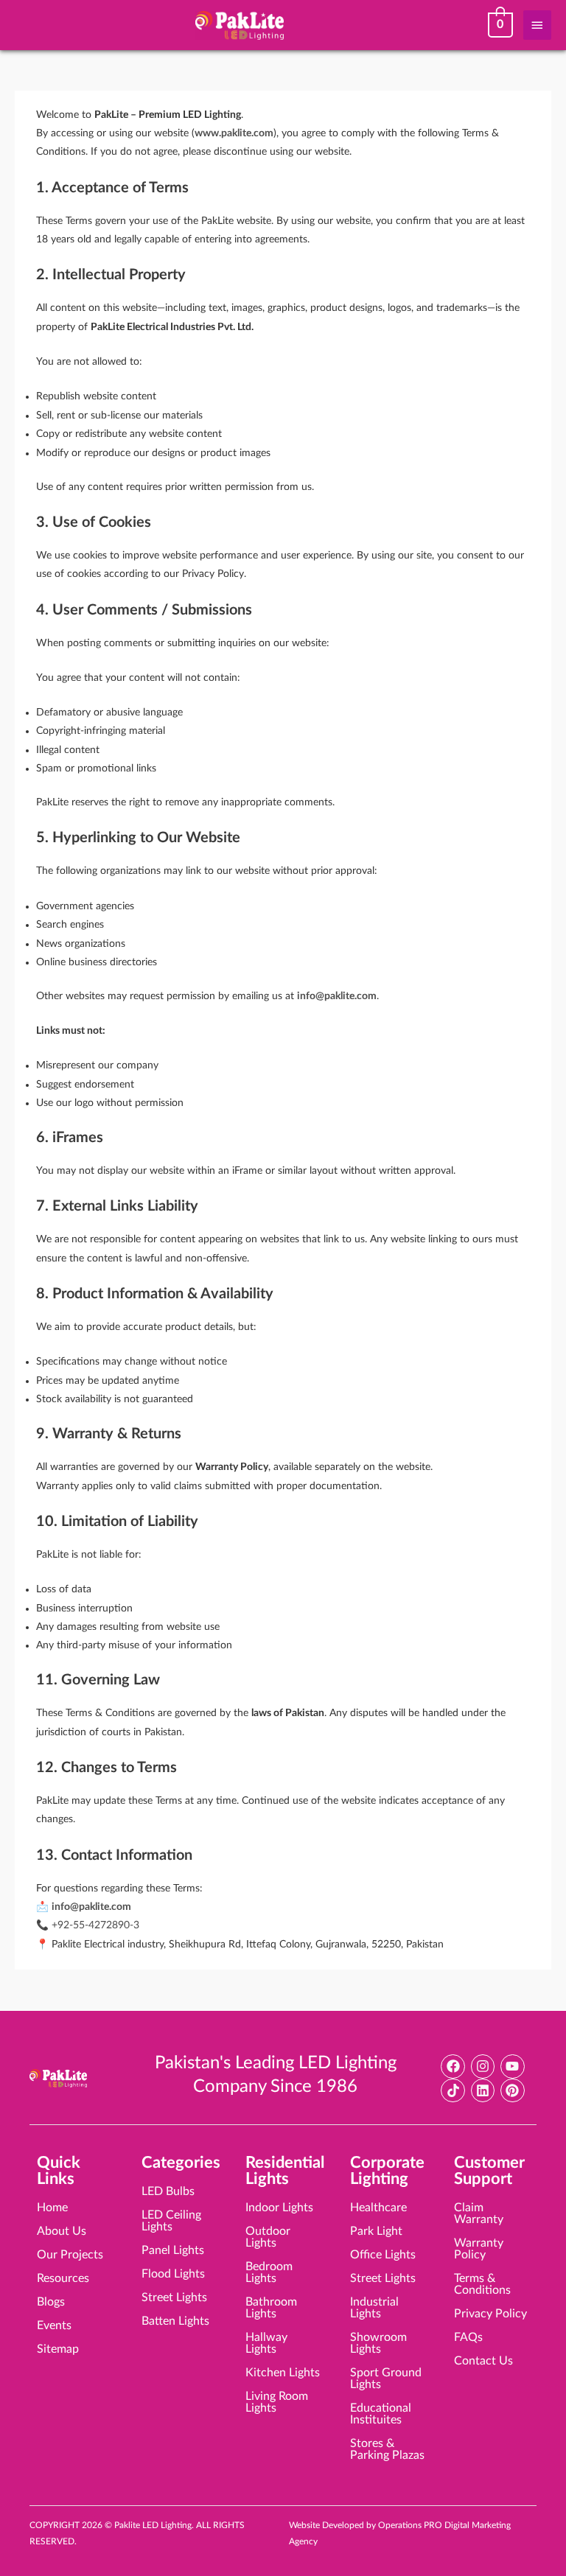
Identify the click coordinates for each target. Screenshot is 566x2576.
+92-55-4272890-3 (95, 1925)
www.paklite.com (234, 133)
